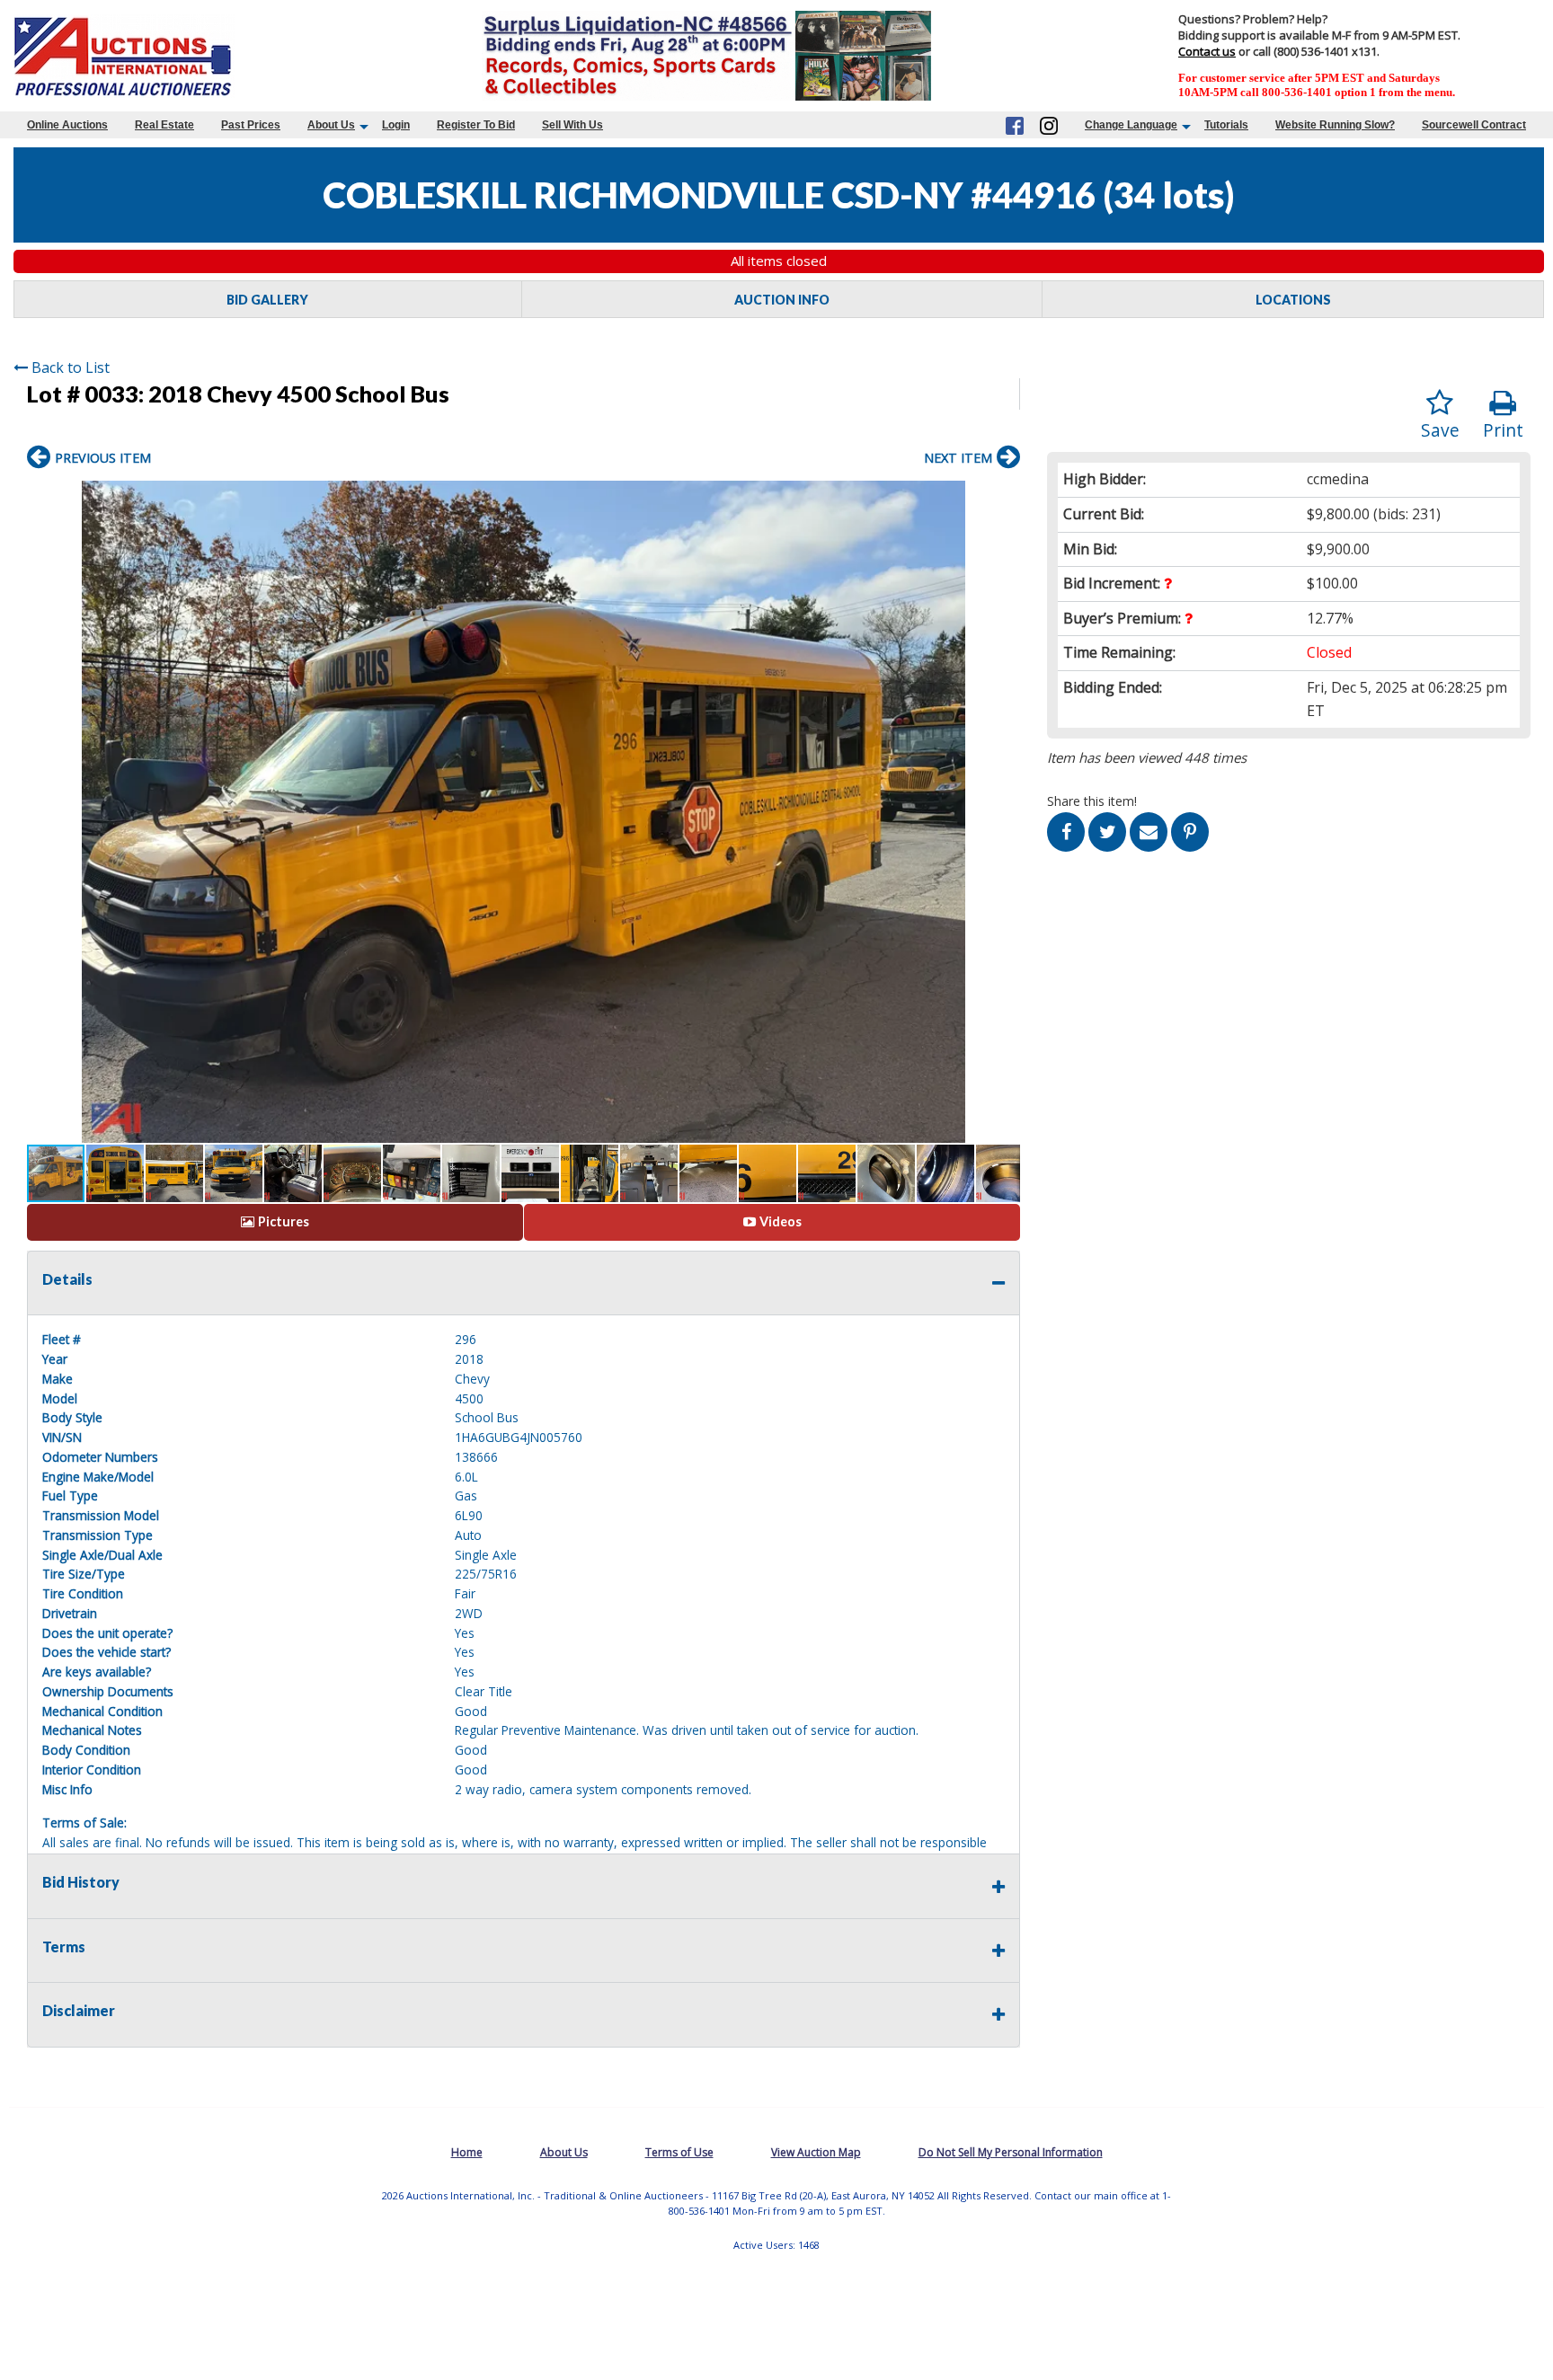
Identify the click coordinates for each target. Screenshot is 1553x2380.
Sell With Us (572, 125)
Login (396, 125)
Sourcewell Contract (1474, 125)
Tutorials (1226, 125)
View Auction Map (816, 2152)
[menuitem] (67, 125)
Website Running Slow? (1335, 125)
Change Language (1131, 125)
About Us (331, 125)
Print (1503, 430)
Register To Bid (476, 125)
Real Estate (164, 125)
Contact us (1207, 51)
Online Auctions (67, 125)
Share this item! (1092, 801)
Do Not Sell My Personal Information (1011, 2152)
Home (467, 2152)
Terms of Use (679, 2152)
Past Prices (251, 125)
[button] (1004, 497)
